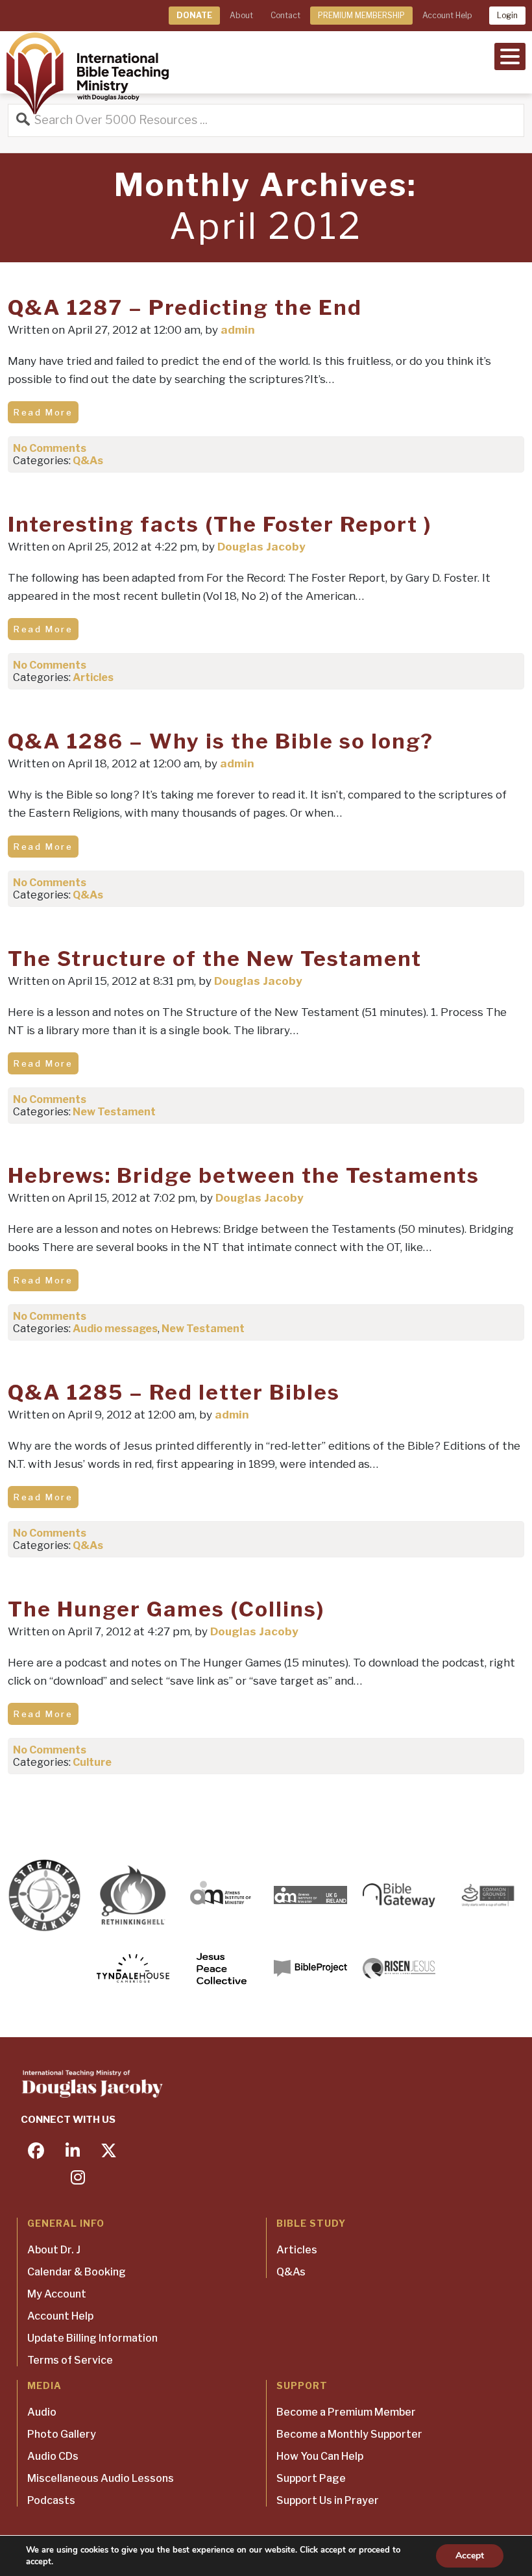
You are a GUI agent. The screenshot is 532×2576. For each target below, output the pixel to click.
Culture (92, 1762)
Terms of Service (70, 2360)
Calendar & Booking (77, 2272)
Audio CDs (53, 2456)
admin (238, 330)
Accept (470, 2556)
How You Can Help (320, 2456)
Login (507, 15)
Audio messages (115, 1329)
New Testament (114, 1112)
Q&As (88, 461)
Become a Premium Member (346, 2412)
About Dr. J (54, 2250)
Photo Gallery (62, 2434)
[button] (510, 55)
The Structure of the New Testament (215, 959)
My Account (57, 2294)
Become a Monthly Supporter (349, 2434)
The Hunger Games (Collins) (166, 1609)
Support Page (311, 2478)
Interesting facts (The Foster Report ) (220, 524)
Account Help (447, 15)
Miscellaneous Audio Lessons (101, 2478)
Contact (285, 15)
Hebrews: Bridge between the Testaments (244, 1175)
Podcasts (51, 2500)
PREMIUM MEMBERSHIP (361, 15)
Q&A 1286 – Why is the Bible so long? (221, 741)
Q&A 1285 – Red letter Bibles (174, 1392)
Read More (43, 412)
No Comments (50, 448)
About (241, 15)
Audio (42, 2412)
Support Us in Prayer (328, 2500)
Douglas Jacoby (261, 547)
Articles (93, 677)
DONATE (194, 15)
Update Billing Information (92, 2338)
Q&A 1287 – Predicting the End (185, 307)
